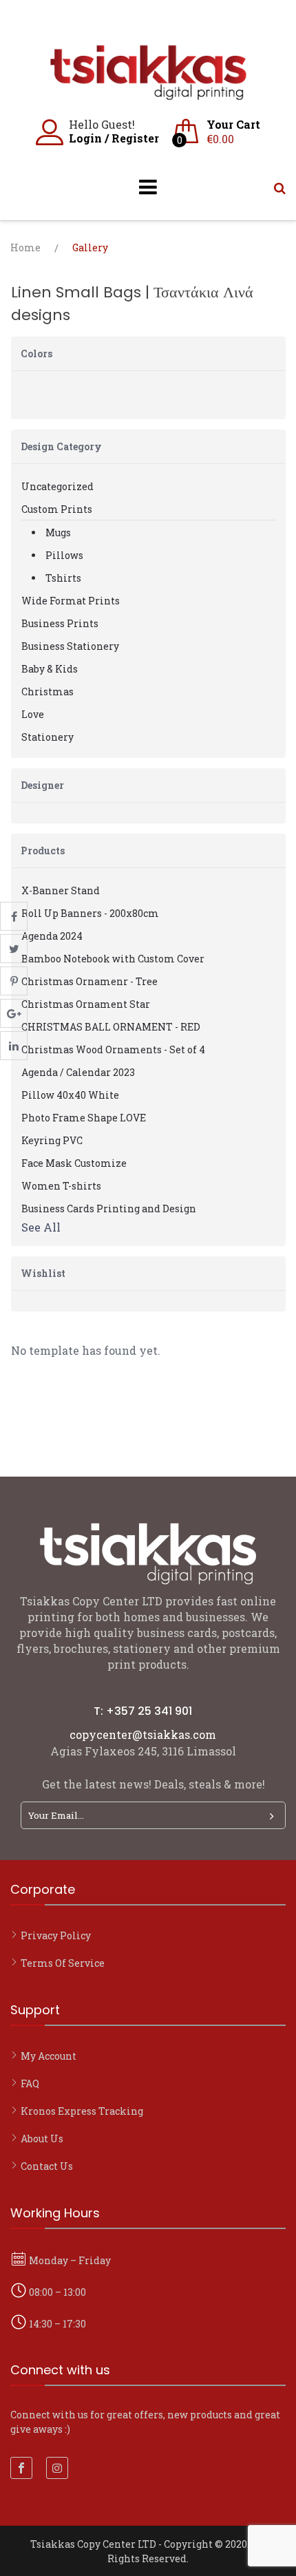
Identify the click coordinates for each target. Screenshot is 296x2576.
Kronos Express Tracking (82, 2111)
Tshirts (63, 578)
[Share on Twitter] (14, 949)
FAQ (30, 2083)
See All (41, 1227)
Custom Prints (57, 509)
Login (85, 138)
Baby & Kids (50, 669)
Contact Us (47, 2166)
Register (135, 138)
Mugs (58, 532)
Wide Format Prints (71, 601)
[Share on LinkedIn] (14, 1046)
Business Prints (60, 623)
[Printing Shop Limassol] (148, 93)
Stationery (47, 737)
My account (49, 2056)
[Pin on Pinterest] (14, 981)
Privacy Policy (56, 1935)
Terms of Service (63, 1963)
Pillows (64, 555)
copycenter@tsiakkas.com (143, 1734)
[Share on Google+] (14, 1013)
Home (25, 247)
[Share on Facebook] (14, 916)
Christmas (47, 691)
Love (33, 714)
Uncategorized (57, 486)
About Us (42, 2139)
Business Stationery (70, 646)
